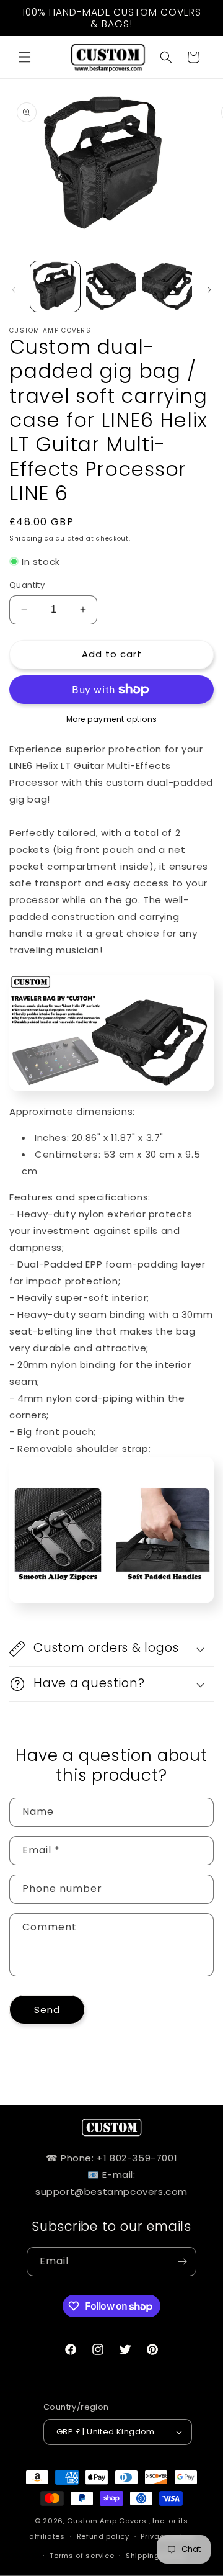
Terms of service (82, 2556)
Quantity (27, 585)
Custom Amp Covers (107, 2521)
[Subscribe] (182, 2262)
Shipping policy (155, 2556)
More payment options (112, 719)
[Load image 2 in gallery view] (111, 286)
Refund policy (103, 2536)
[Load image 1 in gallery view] (55, 286)
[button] (25, 57)
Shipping (26, 538)
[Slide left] (14, 290)
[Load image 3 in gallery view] (167, 286)
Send (47, 2010)
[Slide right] (209, 290)
